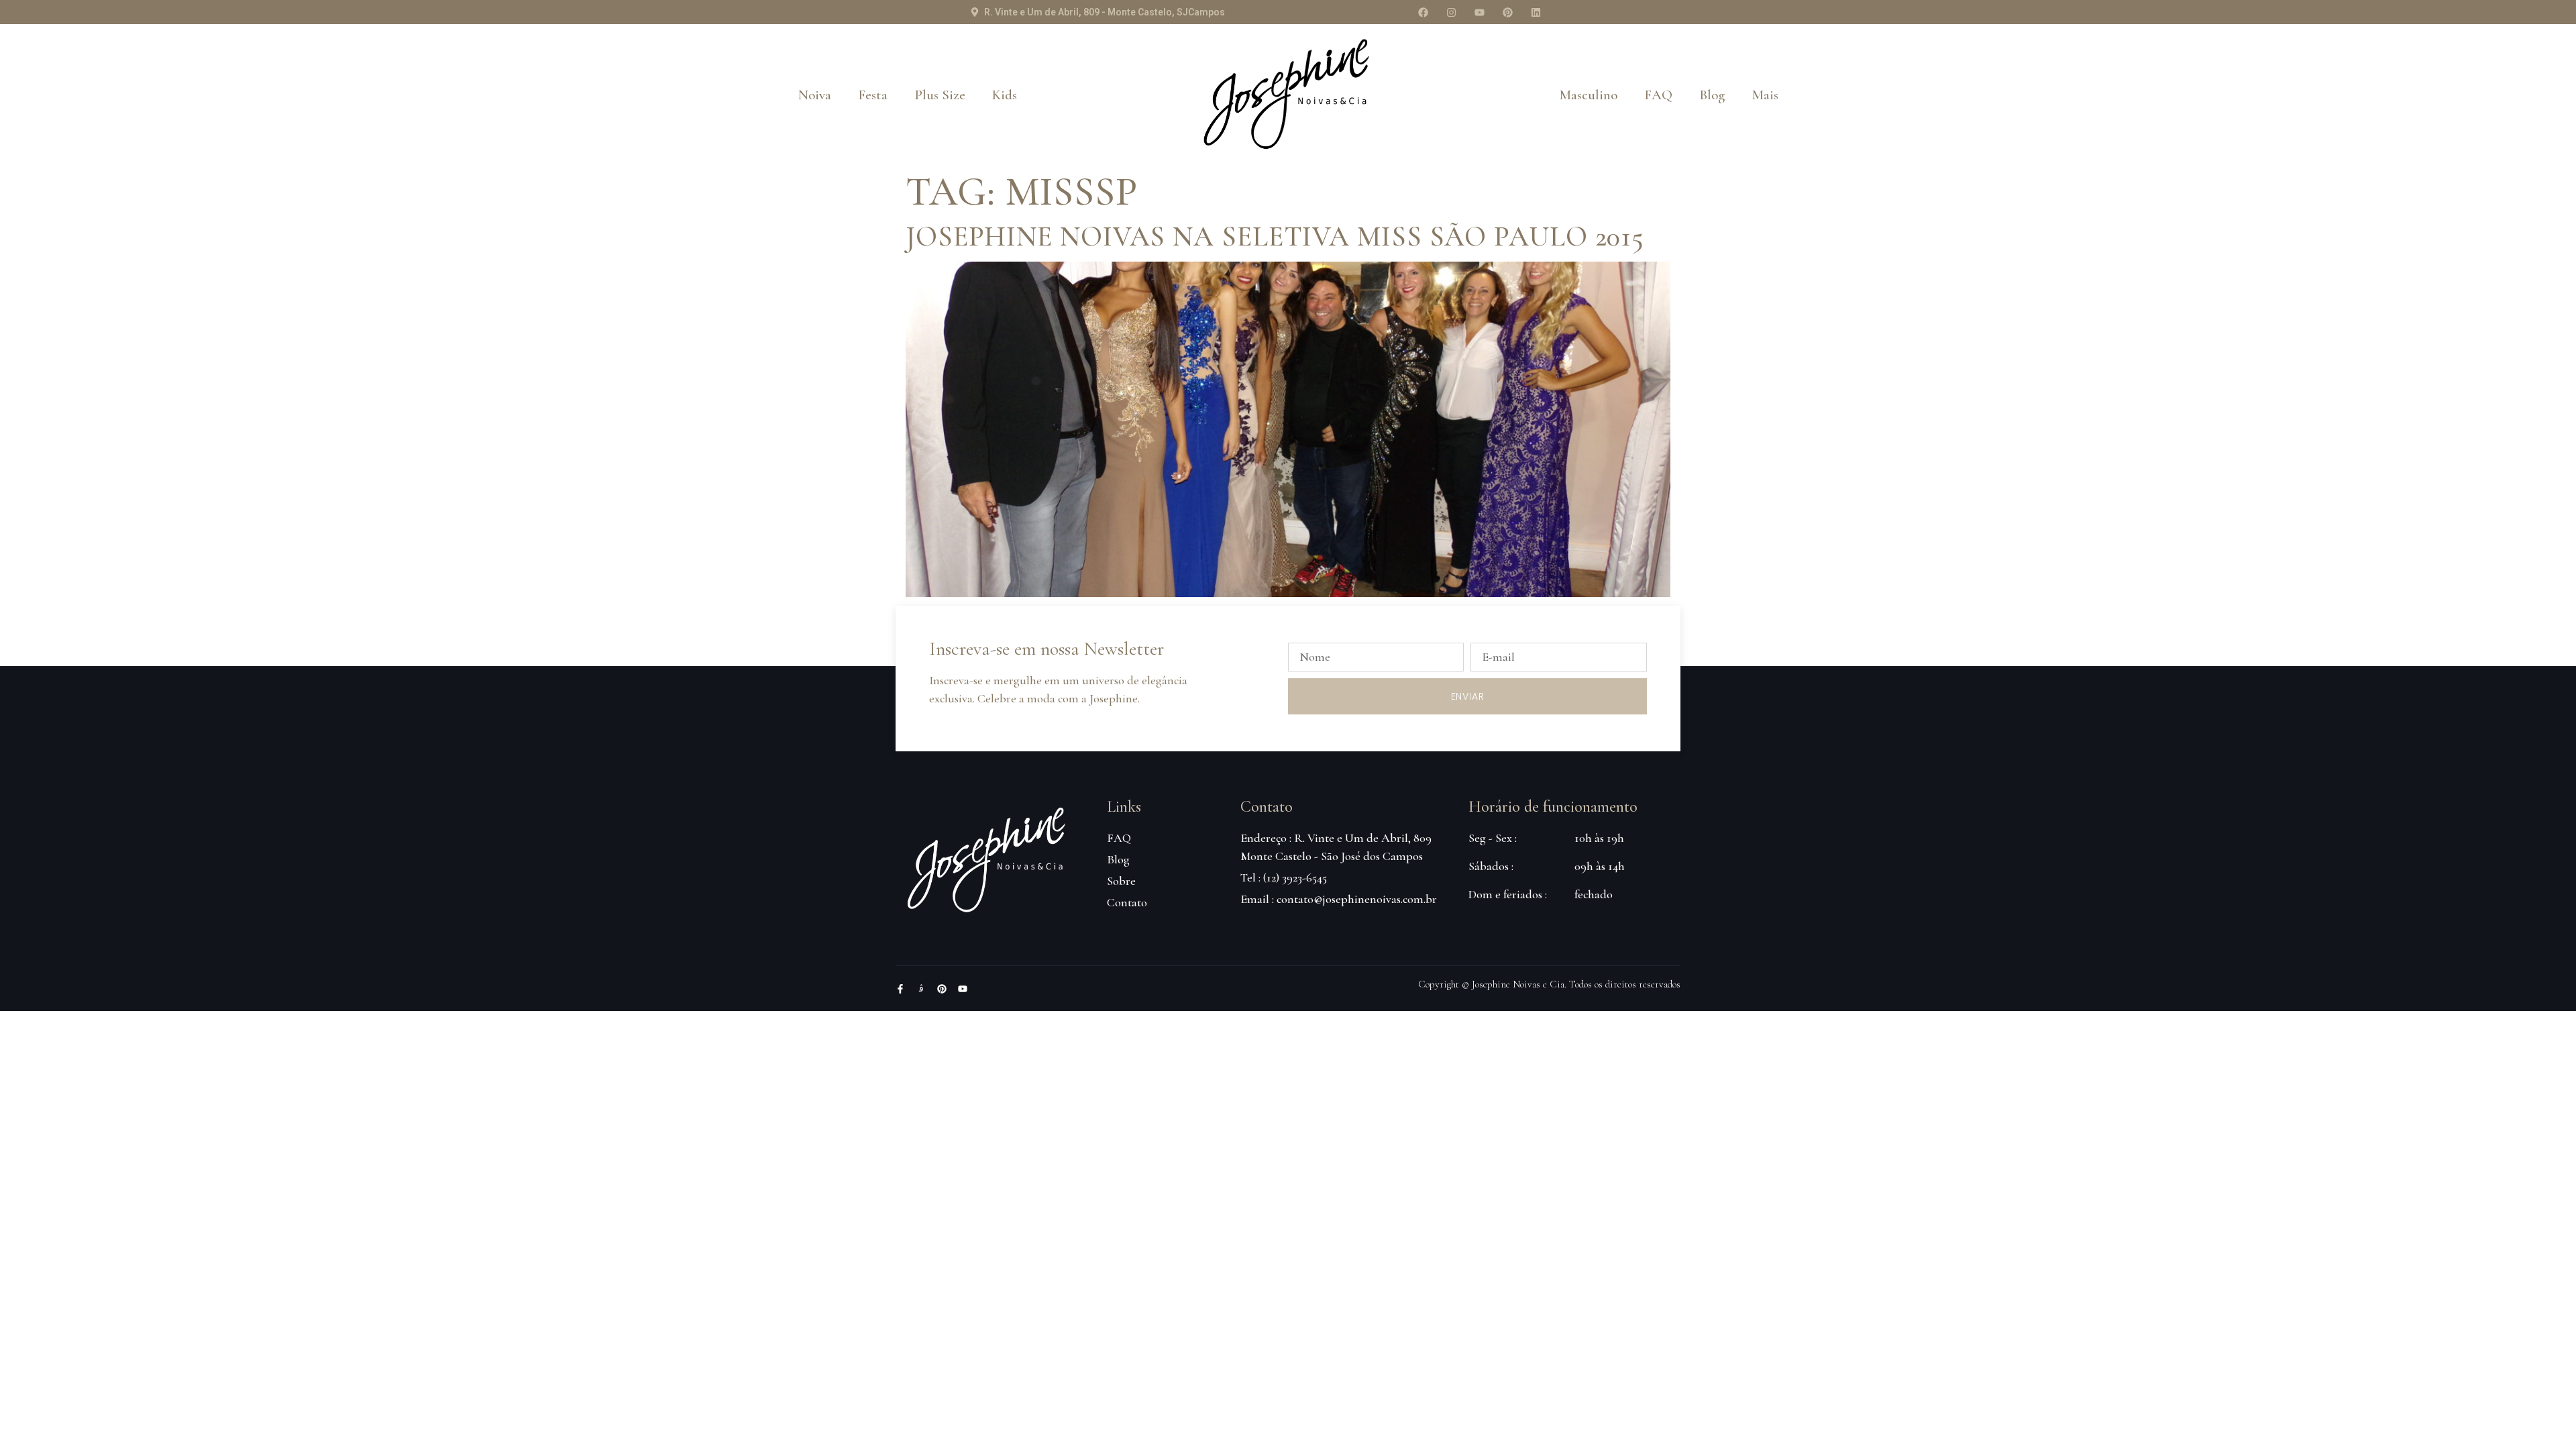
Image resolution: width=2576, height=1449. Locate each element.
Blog (1712, 95)
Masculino (1588, 95)
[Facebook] (1423, 12)
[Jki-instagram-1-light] (921, 989)
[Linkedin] (1536, 12)
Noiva (815, 95)
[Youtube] (1479, 12)
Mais (1765, 95)
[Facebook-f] (900, 989)
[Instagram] (1451, 12)
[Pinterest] (1507, 12)
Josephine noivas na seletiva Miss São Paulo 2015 (1275, 236)
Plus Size (940, 95)
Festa (873, 95)
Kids (1005, 95)
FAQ (1658, 95)
